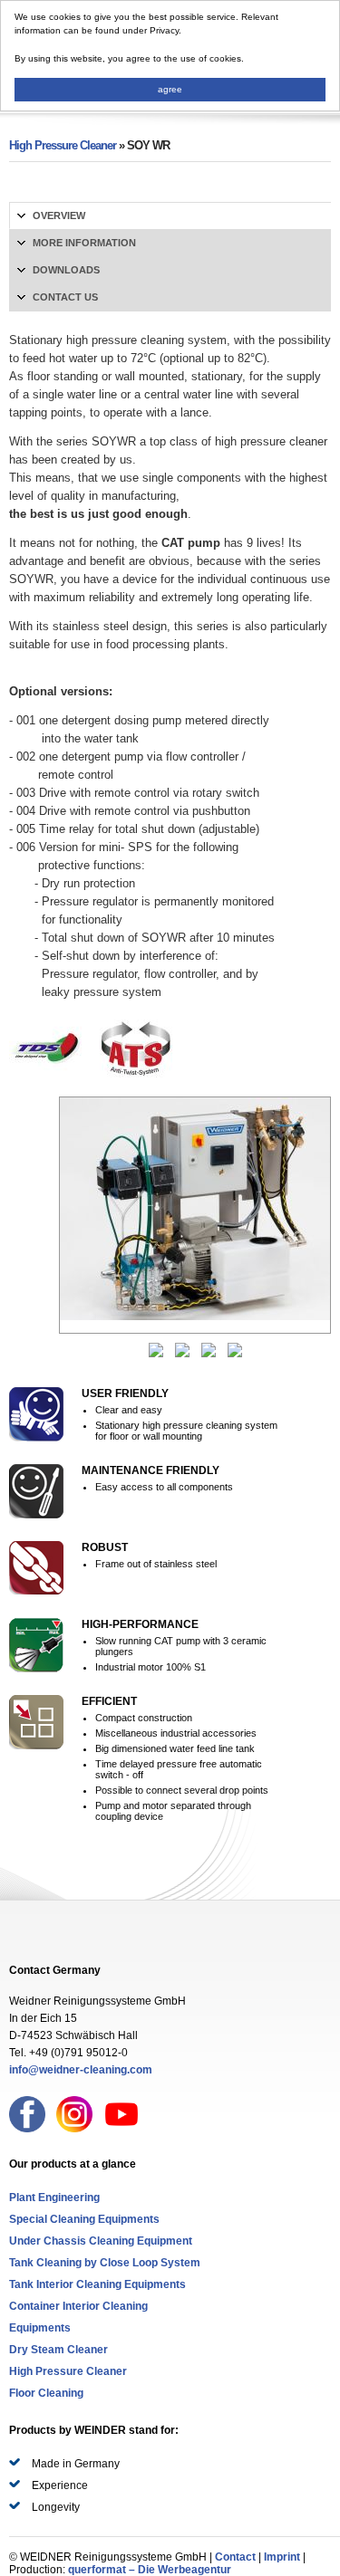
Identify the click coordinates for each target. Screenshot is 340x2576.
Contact (235, 2557)
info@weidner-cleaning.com (81, 2070)
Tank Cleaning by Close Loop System (105, 2263)
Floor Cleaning (46, 2393)
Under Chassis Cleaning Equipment (101, 2241)
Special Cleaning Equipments (84, 2219)
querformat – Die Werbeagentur (150, 2570)
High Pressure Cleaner (63, 145)
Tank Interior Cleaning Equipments (97, 2284)
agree (170, 89)
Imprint (282, 2557)
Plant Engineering (54, 2198)
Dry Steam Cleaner (58, 2350)
